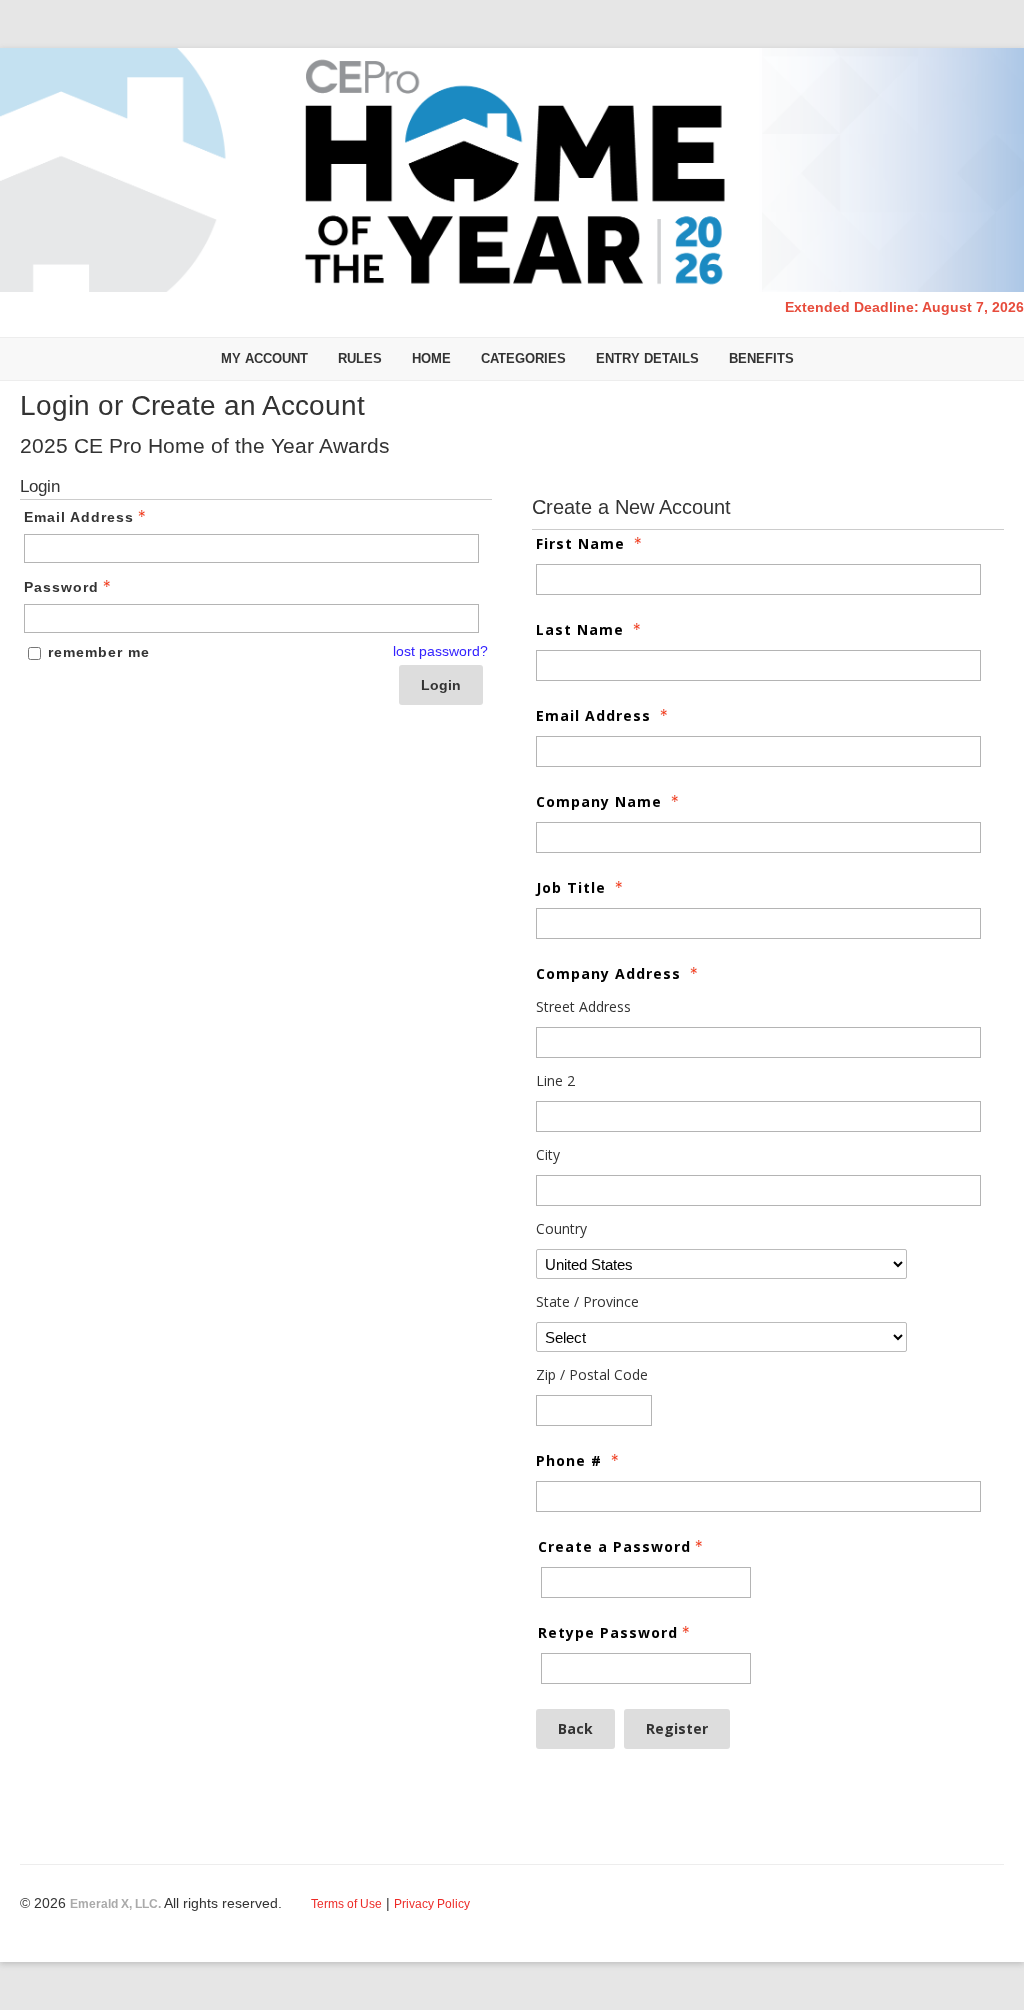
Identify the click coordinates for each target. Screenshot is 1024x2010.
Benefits (761, 358)
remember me (99, 652)
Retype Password (608, 1632)
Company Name (599, 801)
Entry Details (647, 358)
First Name (580, 543)
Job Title (571, 887)
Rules (360, 358)
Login (441, 685)
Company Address (608, 973)
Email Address (79, 517)
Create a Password (614, 1546)
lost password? (440, 651)
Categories (523, 358)
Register (677, 1728)
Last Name (580, 629)
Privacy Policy (432, 1904)
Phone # (569, 1460)
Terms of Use (346, 1904)
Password (61, 587)
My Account (264, 358)
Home (431, 358)
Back (575, 1728)
